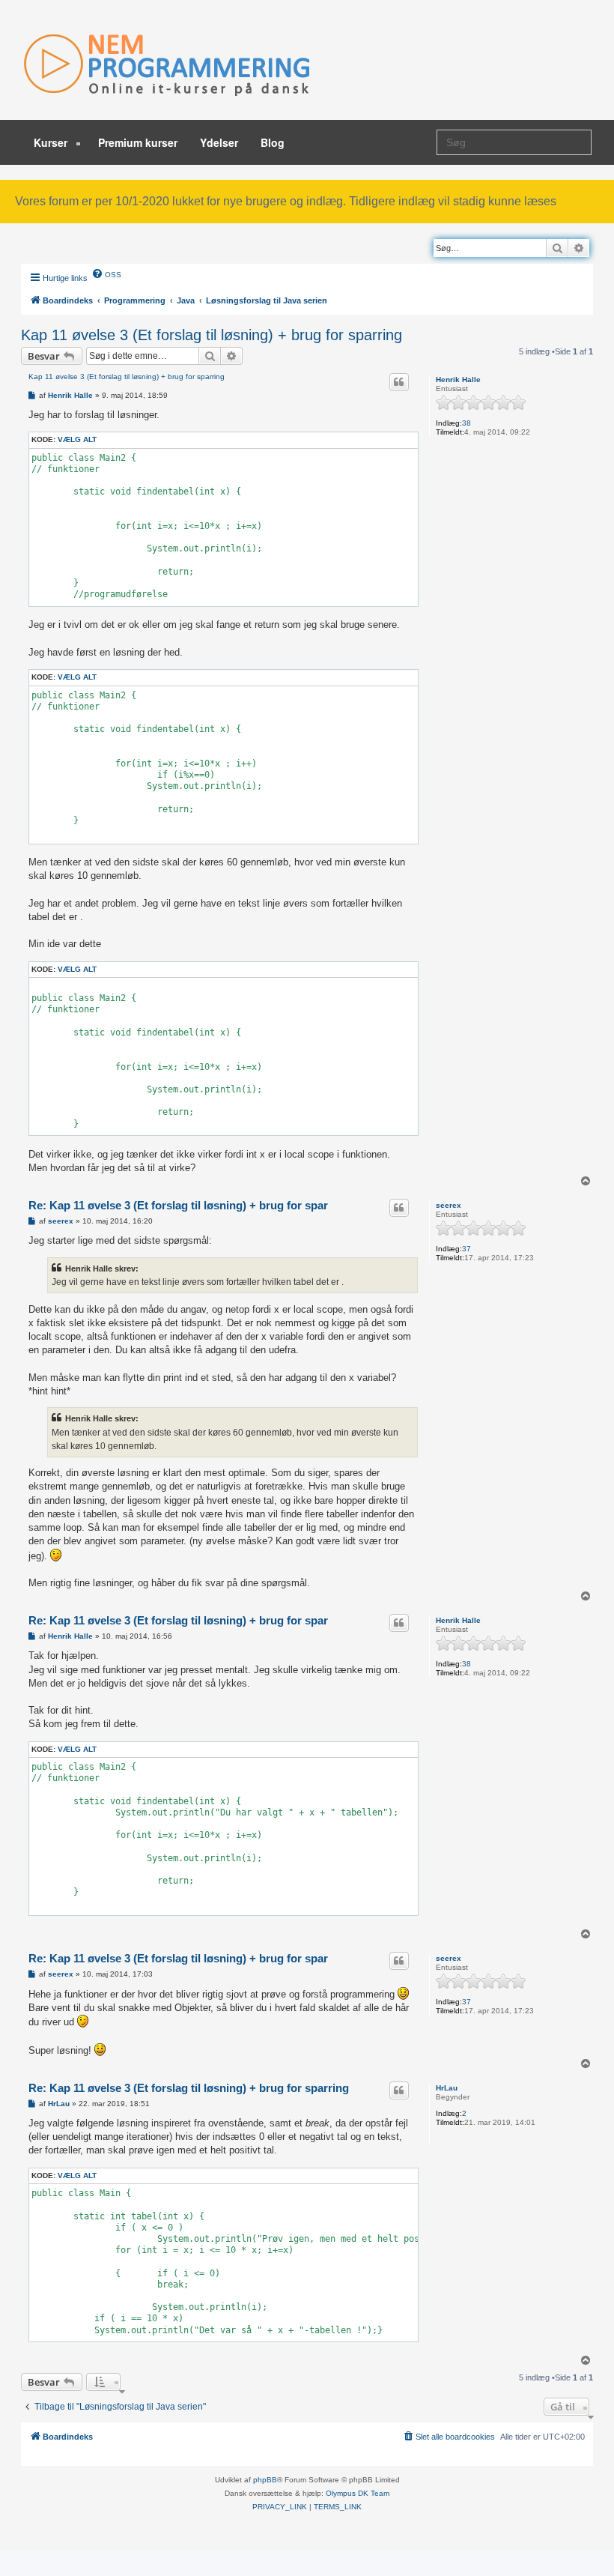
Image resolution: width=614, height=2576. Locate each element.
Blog (273, 142)
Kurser (52, 142)
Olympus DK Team (358, 2493)
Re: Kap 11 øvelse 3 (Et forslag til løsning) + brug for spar (178, 1205)
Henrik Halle (458, 380)
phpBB (265, 2480)
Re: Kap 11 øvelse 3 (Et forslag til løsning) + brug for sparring (189, 2088)
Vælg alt (77, 439)
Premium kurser (138, 142)
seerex (449, 1205)
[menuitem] (106, 273)
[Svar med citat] (399, 382)
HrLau (447, 2088)
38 (466, 423)
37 (466, 1249)
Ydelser (219, 142)
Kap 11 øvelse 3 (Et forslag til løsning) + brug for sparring (212, 335)
